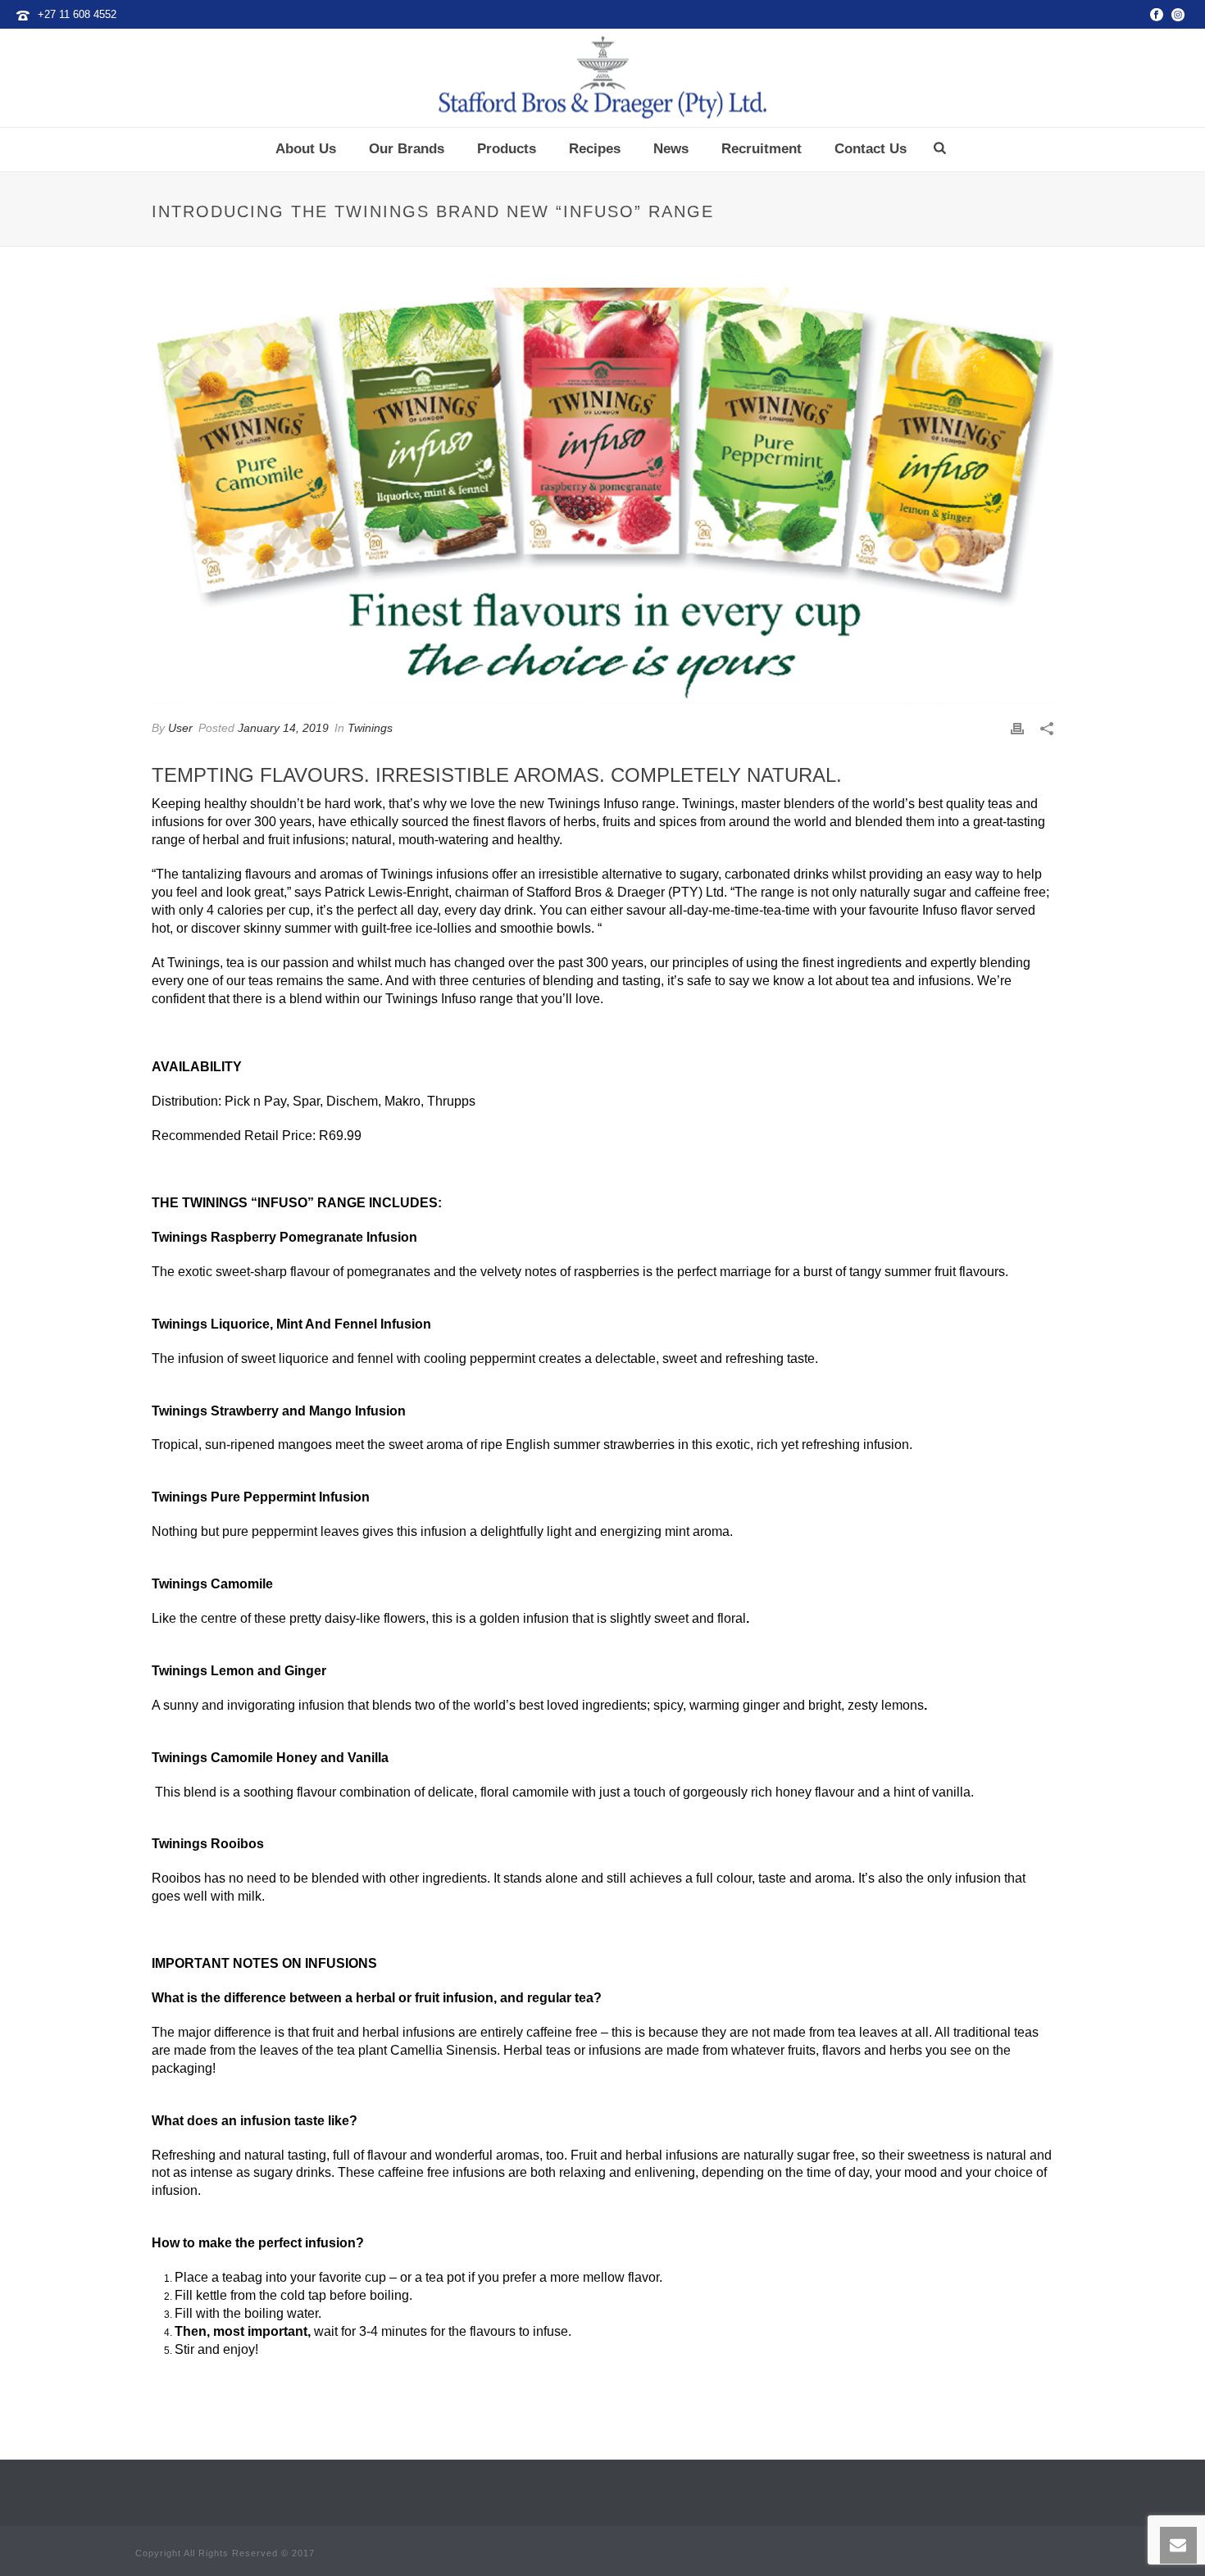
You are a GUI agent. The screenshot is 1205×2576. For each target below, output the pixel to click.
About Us (306, 149)
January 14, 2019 (283, 728)
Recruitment (762, 149)
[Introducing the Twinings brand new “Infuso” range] (602, 496)
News (671, 149)
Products (507, 149)
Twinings (370, 728)
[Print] (1017, 729)
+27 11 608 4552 (77, 14)
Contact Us (871, 149)
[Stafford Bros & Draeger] (602, 78)
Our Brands (407, 149)
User (180, 728)
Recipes (595, 149)
